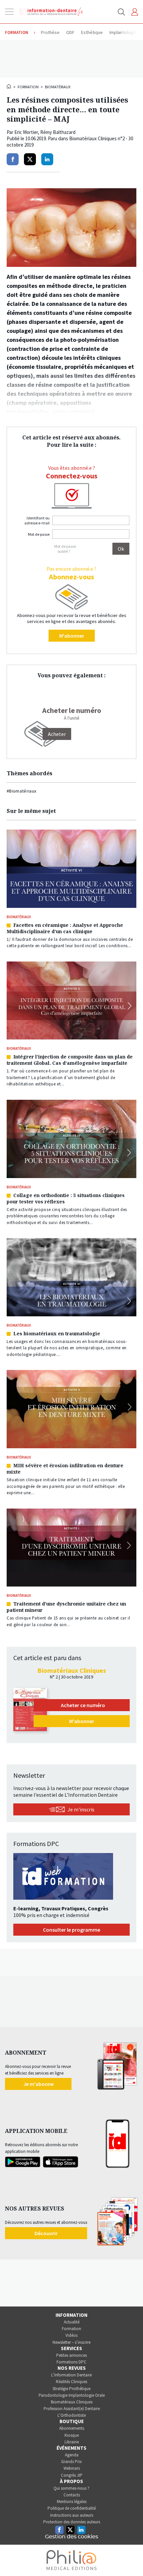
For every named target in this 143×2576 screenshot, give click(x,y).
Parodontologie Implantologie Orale (72, 2395)
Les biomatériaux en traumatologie (57, 1333)
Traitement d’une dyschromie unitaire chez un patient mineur (66, 1607)
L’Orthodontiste (72, 2415)
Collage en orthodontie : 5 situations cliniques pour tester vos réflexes (66, 1198)
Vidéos (71, 2335)
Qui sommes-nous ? (71, 2488)
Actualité (72, 2322)
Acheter (57, 734)
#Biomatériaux (22, 791)
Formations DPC (71, 2362)
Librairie (72, 2442)
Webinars (72, 2468)
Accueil (9, 86)
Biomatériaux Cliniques (72, 2402)
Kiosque (72, 2435)
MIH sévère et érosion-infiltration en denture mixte (65, 1469)
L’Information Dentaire (71, 2375)
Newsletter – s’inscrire (71, 2342)
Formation (28, 87)
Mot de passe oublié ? (65, 549)
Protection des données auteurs (72, 2522)
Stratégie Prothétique (71, 2389)
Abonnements (72, 2428)
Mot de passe (39, 534)
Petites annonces (71, 2355)
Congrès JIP (72, 2475)
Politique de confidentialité (72, 2508)
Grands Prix (71, 2462)
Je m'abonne (38, 2084)
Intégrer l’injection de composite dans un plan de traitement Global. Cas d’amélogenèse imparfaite (70, 1060)
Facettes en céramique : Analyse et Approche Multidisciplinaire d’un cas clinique (65, 928)
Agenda (72, 2455)
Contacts (72, 2495)
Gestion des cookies (71, 2537)
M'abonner (72, 636)
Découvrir (46, 2233)
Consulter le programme (71, 1930)
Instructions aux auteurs (72, 2515)
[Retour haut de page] (131, 2559)
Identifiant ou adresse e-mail (37, 520)
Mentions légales (72, 2502)
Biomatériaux (58, 87)
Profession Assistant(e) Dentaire (72, 2409)
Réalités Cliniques (71, 2382)
